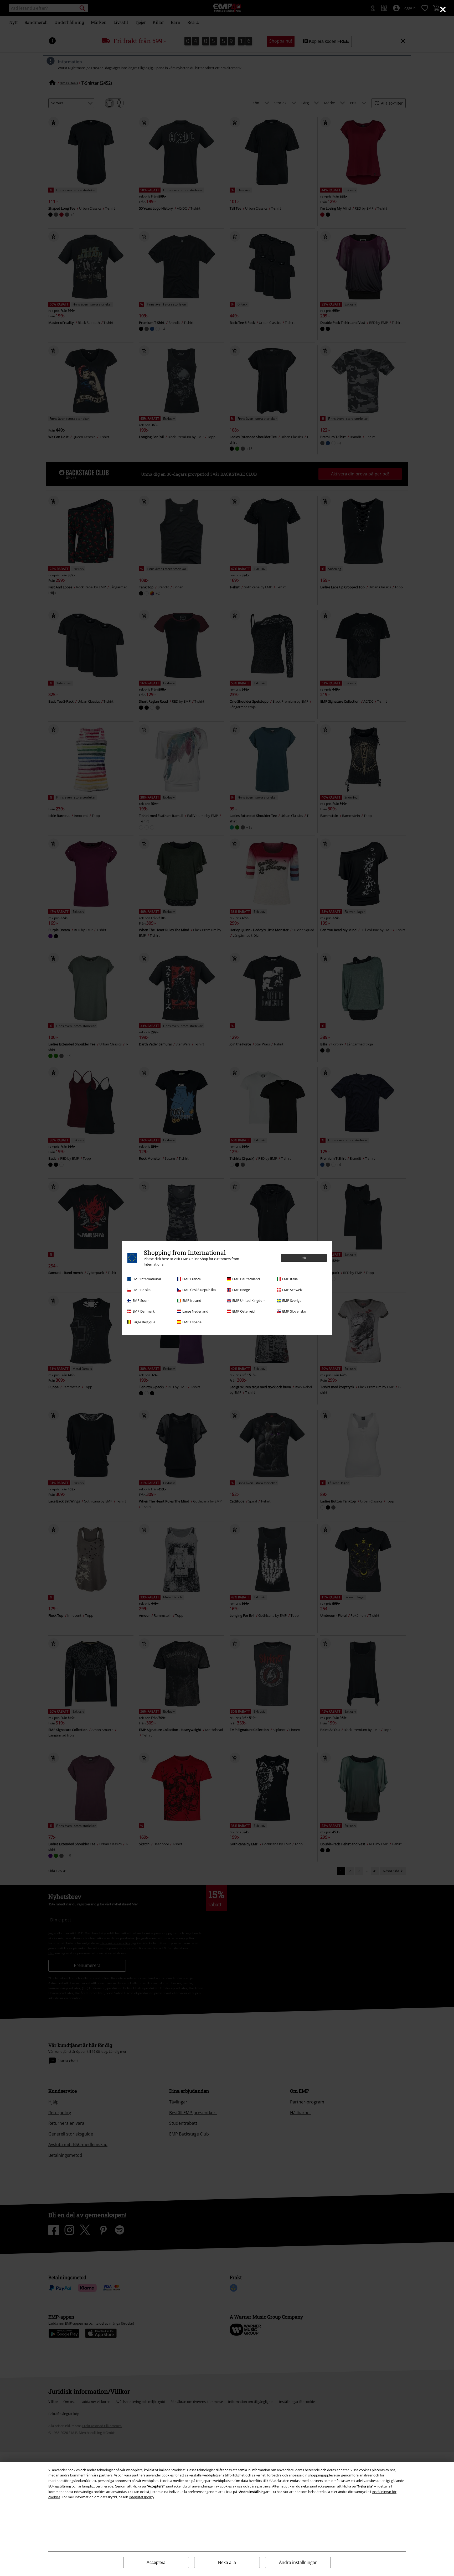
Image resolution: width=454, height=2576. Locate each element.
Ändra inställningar (298, 2562)
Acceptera (156, 2562)
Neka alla (227, 2562)
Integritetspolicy (141, 2497)
